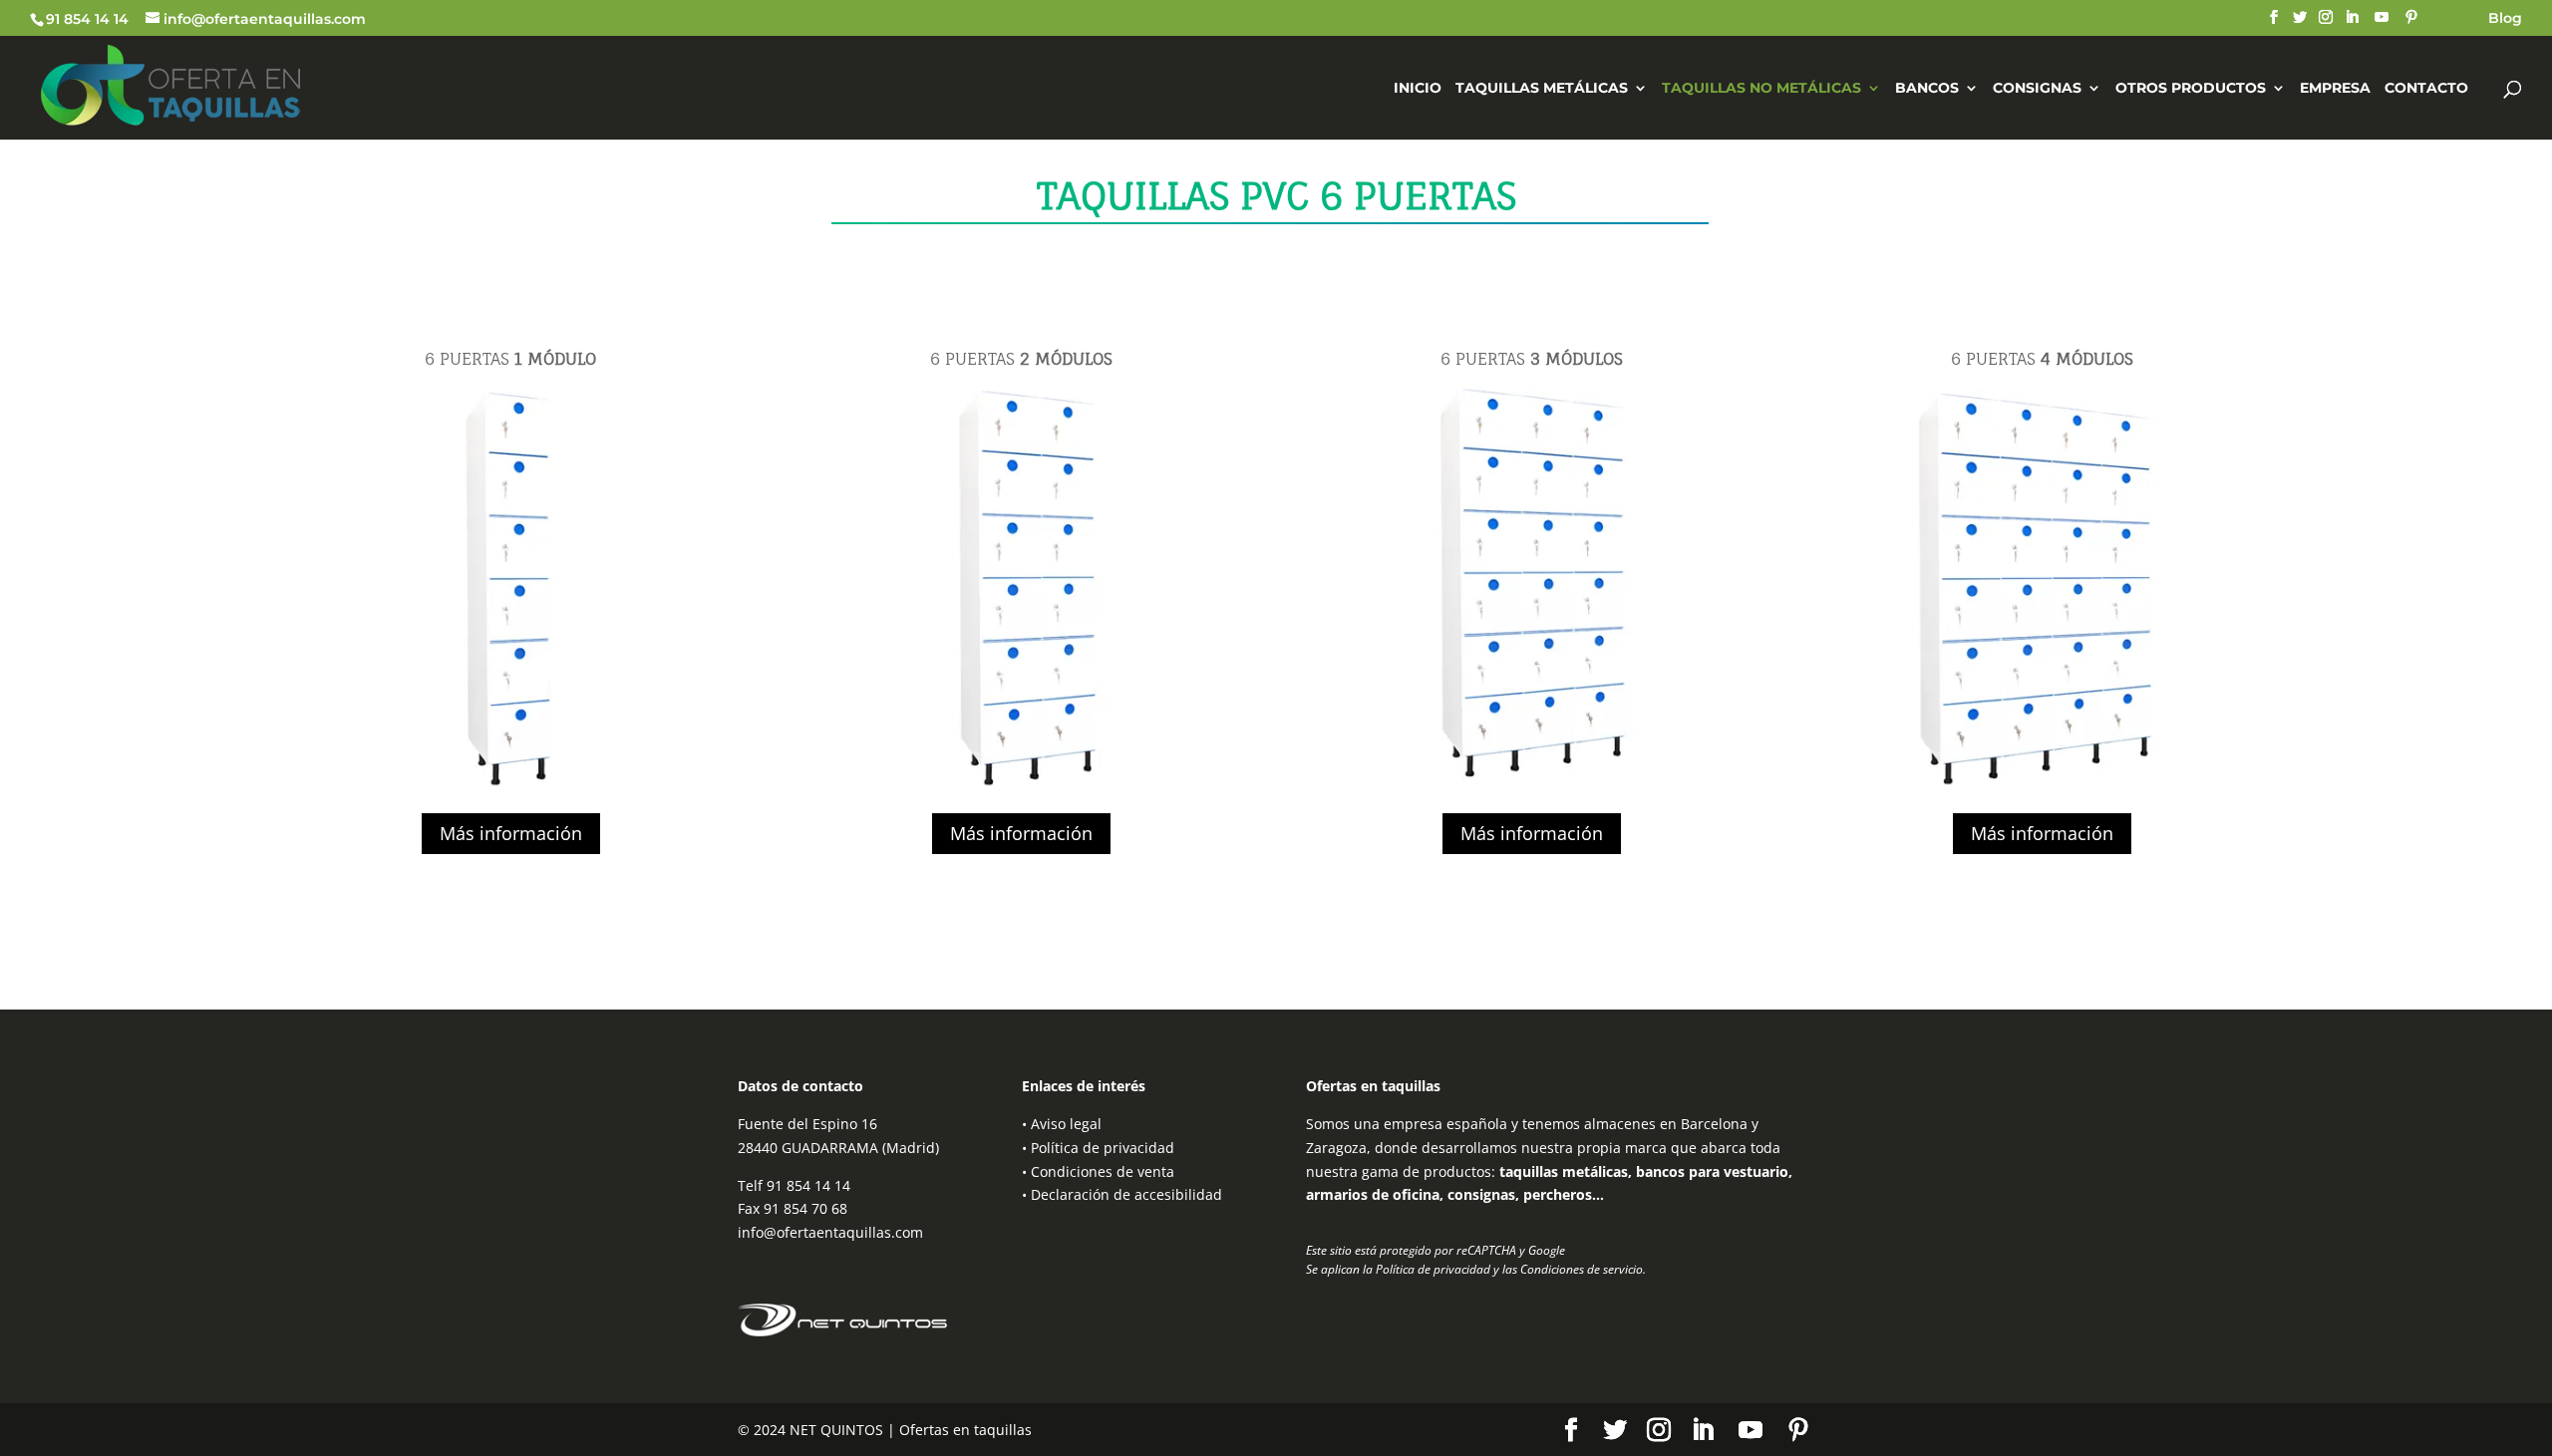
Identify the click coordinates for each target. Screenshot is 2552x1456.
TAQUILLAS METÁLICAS (1542, 89)
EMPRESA (2335, 89)
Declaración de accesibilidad (1126, 1194)
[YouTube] (2382, 17)
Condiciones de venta (1103, 1171)
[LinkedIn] (2352, 17)
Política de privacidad (1103, 1148)
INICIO (1418, 89)
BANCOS (1927, 89)
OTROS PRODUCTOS (2191, 89)
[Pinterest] (2411, 17)
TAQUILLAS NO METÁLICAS (1761, 89)
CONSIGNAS (2037, 89)
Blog (2505, 19)
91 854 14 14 (87, 19)
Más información (511, 833)
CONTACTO (2426, 89)
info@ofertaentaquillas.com (830, 1232)
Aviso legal (1066, 1124)
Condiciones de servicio (1582, 1269)
